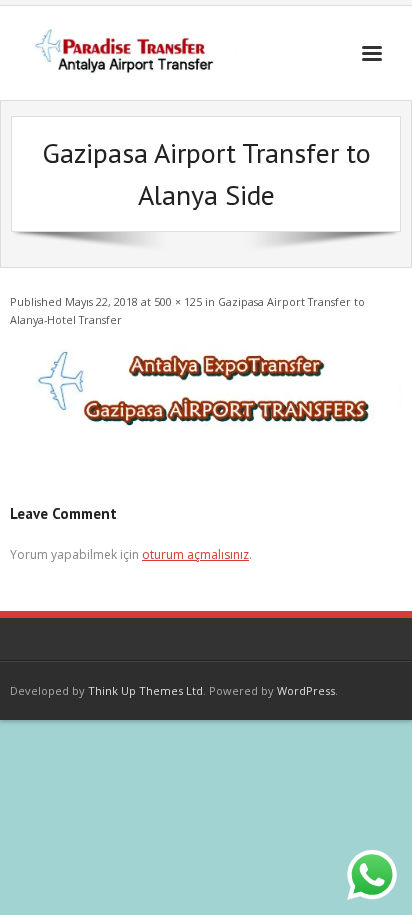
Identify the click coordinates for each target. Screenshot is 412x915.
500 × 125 (178, 301)
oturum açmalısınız (195, 554)
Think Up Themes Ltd (145, 690)
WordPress (306, 690)
